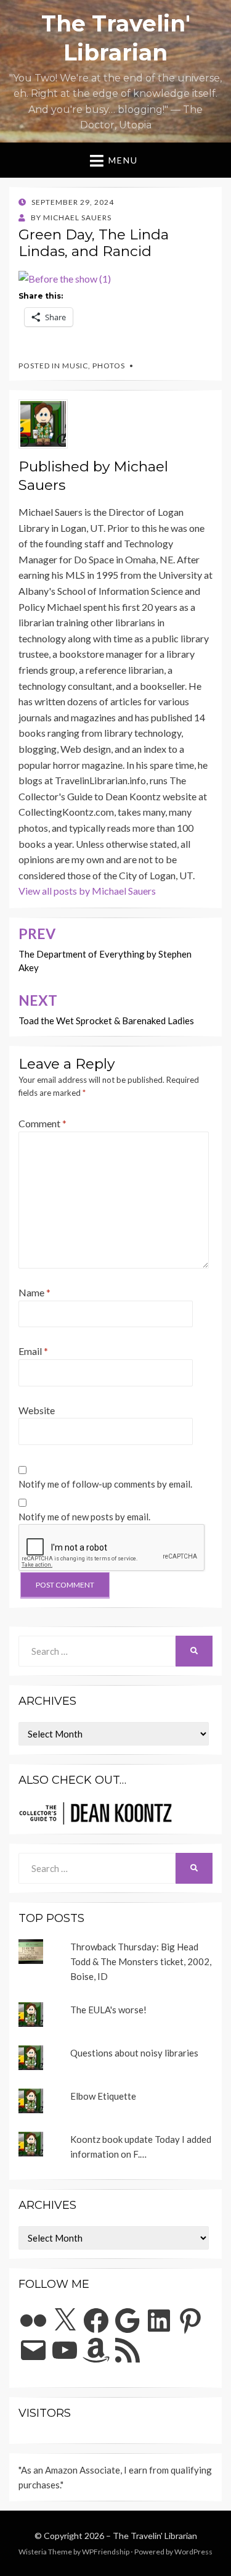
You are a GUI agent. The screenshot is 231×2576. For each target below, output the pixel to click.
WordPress (193, 2552)
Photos (109, 366)
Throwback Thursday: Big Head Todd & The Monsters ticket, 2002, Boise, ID (141, 1961)
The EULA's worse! (108, 2010)
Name (34, 1292)
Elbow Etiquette (103, 2096)
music (75, 366)
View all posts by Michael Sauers (87, 891)
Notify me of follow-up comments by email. (105, 1484)
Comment (43, 1123)
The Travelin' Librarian (155, 2536)
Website (37, 1410)
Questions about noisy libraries (134, 2053)
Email (33, 1351)
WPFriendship (106, 2552)
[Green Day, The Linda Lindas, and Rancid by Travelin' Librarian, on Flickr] (65, 277)
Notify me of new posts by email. (84, 1517)
